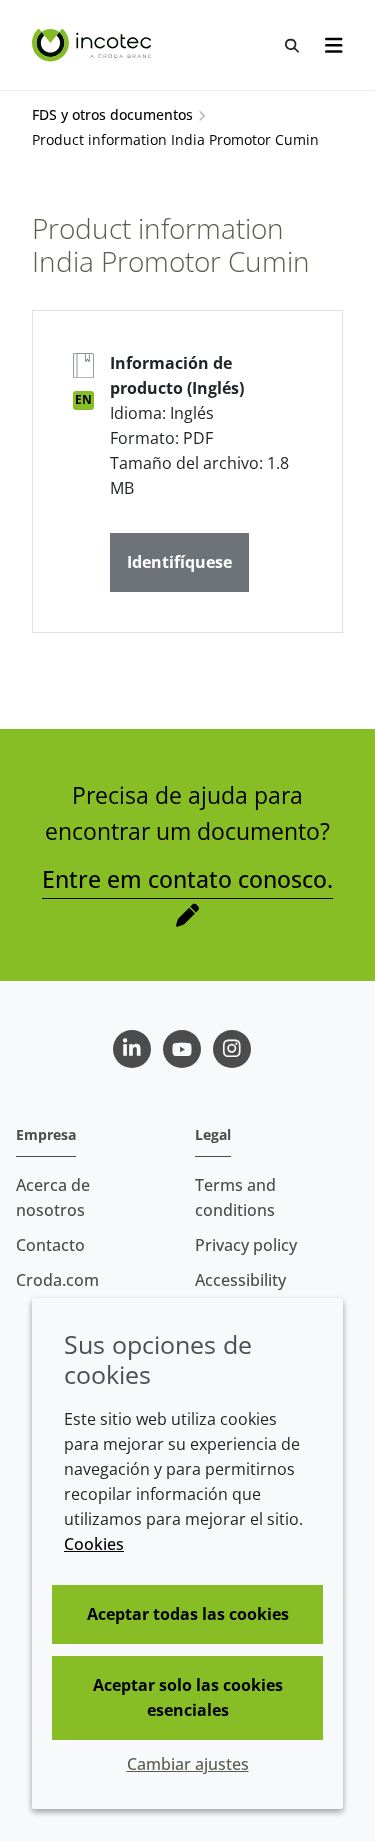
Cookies (94, 1544)
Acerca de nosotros (53, 1197)
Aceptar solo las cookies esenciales (188, 1697)
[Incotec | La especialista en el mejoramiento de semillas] (94, 45)
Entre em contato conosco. (187, 879)
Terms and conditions (235, 1197)
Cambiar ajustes (188, 1764)
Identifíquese (179, 562)
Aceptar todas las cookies (188, 1614)
